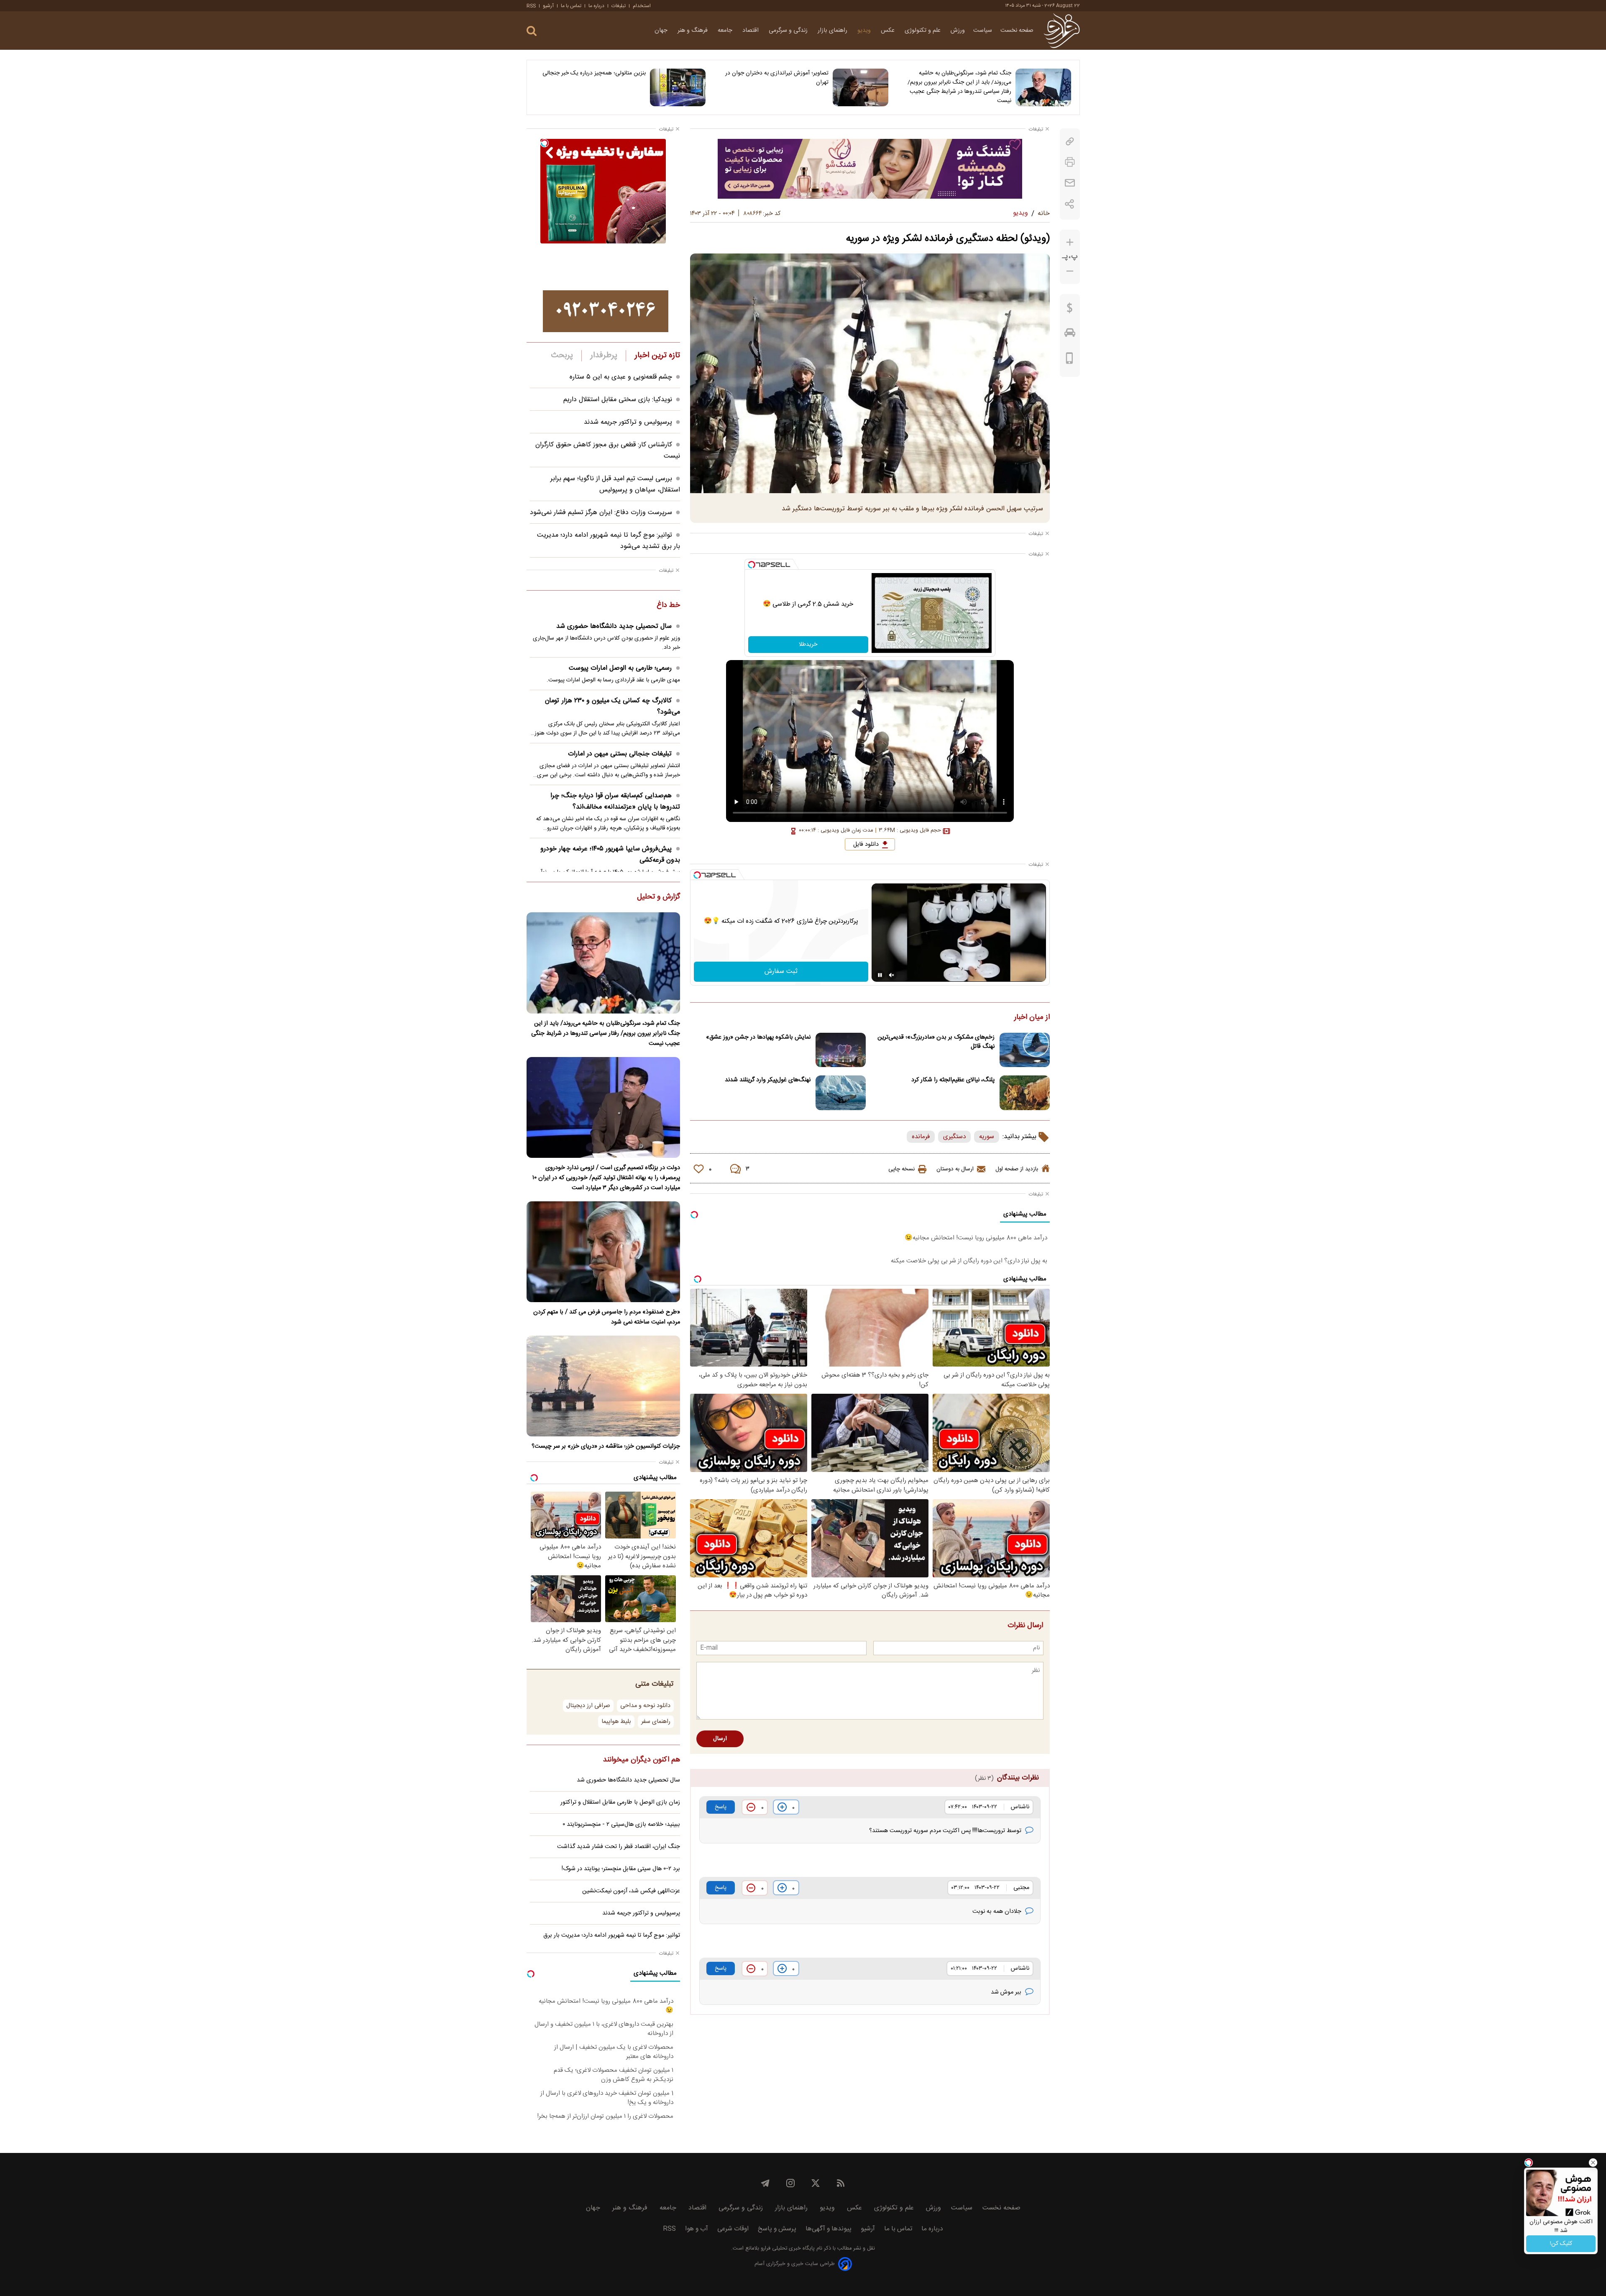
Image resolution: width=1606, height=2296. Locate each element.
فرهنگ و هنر (693, 31)
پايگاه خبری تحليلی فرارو (787, 2249)
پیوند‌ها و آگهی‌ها (829, 2229)
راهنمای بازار (833, 31)
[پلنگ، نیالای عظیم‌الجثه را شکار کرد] (1025, 1093)
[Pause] (880, 975)
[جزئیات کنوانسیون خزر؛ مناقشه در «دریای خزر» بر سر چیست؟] (603, 1386)
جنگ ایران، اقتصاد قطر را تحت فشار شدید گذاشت (619, 1847)
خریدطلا (808, 645)
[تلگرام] (765, 2183)
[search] (532, 31)
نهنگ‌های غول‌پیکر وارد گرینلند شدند (768, 1080)
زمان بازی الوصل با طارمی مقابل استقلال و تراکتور (620, 1802)
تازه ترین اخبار (657, 356)
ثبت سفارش (781, 971)
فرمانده (921, 1137)
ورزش (958, 31)
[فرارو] (1062, 31)
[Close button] (1593, 2163)
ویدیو (865, 31)
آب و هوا (697, 2229)
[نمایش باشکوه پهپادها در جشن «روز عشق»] (841, 1050)
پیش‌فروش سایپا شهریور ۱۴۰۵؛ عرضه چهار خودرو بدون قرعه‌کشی (610, 855)
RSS (531, 6)
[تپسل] (752, 565)
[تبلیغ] (870, 169)
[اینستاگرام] (790, 2183)
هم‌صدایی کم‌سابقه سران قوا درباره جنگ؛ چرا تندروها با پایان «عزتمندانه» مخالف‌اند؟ (615, 801)
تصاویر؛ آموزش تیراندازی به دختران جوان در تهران (777, 78)
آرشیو (548, 6)
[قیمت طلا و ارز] (1070, 310)
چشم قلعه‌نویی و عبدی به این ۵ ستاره (621, 377)
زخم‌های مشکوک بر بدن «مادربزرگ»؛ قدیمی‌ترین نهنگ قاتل (936, 1042)
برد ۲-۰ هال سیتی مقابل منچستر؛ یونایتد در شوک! (621, 1869)
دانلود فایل (866, 845)
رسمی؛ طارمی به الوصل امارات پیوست (620, 668)
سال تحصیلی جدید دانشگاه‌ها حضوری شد (614, 626)
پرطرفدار (604, 356)
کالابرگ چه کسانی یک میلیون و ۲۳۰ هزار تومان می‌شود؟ (612, 706)
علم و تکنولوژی (923, 31)
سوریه (987, 1137)
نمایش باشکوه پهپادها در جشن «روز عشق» (758, 1037)
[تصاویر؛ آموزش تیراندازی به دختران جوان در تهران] (861, 87)
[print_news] (1070, 162)
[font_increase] (1070, 242)
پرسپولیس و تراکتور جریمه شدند (628, 422)
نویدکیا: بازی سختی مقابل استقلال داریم (618, 400)
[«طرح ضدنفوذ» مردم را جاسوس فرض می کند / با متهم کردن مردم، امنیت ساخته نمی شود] (603, 1252)
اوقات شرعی (733, 2229)
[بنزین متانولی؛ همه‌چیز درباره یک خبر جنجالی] (678, 87)
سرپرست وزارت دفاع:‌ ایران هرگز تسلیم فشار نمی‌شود (601, 513)
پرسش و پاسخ (777, 2229)
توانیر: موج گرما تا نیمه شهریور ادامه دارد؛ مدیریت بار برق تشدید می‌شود (612, 1940)
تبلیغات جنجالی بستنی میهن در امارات (620, 754)
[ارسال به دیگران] (1070, 183)
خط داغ (668, 606)
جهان (662, 31)
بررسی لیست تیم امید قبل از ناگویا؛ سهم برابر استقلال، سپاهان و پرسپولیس (615, 484)
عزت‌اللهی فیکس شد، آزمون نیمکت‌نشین (631, 1891)
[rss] (841, 2183)
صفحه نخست (1017, 31)
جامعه (726, 31)
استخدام (642, 6)
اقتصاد (751, 31)
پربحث (562, 356)
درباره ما (596, 6)
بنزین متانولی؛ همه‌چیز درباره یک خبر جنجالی (594, 73)
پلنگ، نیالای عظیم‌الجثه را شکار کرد (953, 1080)
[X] (816, 2183)
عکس (889, 31)
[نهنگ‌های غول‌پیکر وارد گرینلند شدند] (841, 1093)
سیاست (983, 31)
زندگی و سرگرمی (789, 31)
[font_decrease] (1070, 271)
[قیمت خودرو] (1070, 335)
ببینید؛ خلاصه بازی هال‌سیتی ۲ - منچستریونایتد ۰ (621, 1825)
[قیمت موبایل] (1070, 360)
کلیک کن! (1561, 2244)
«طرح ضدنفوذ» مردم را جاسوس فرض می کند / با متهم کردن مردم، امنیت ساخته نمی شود (607, 1317)
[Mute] (892, 975)
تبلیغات (619, 6)
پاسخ (721, 1807)
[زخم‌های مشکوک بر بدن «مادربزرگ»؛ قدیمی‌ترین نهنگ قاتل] (1025, 1050)
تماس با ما (571, 6)
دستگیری (954, 1137)
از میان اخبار (1032, 1018)
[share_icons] (1070, 204)
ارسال (720, 1739)
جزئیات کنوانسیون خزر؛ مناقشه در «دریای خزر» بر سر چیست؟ (606, 1446)
